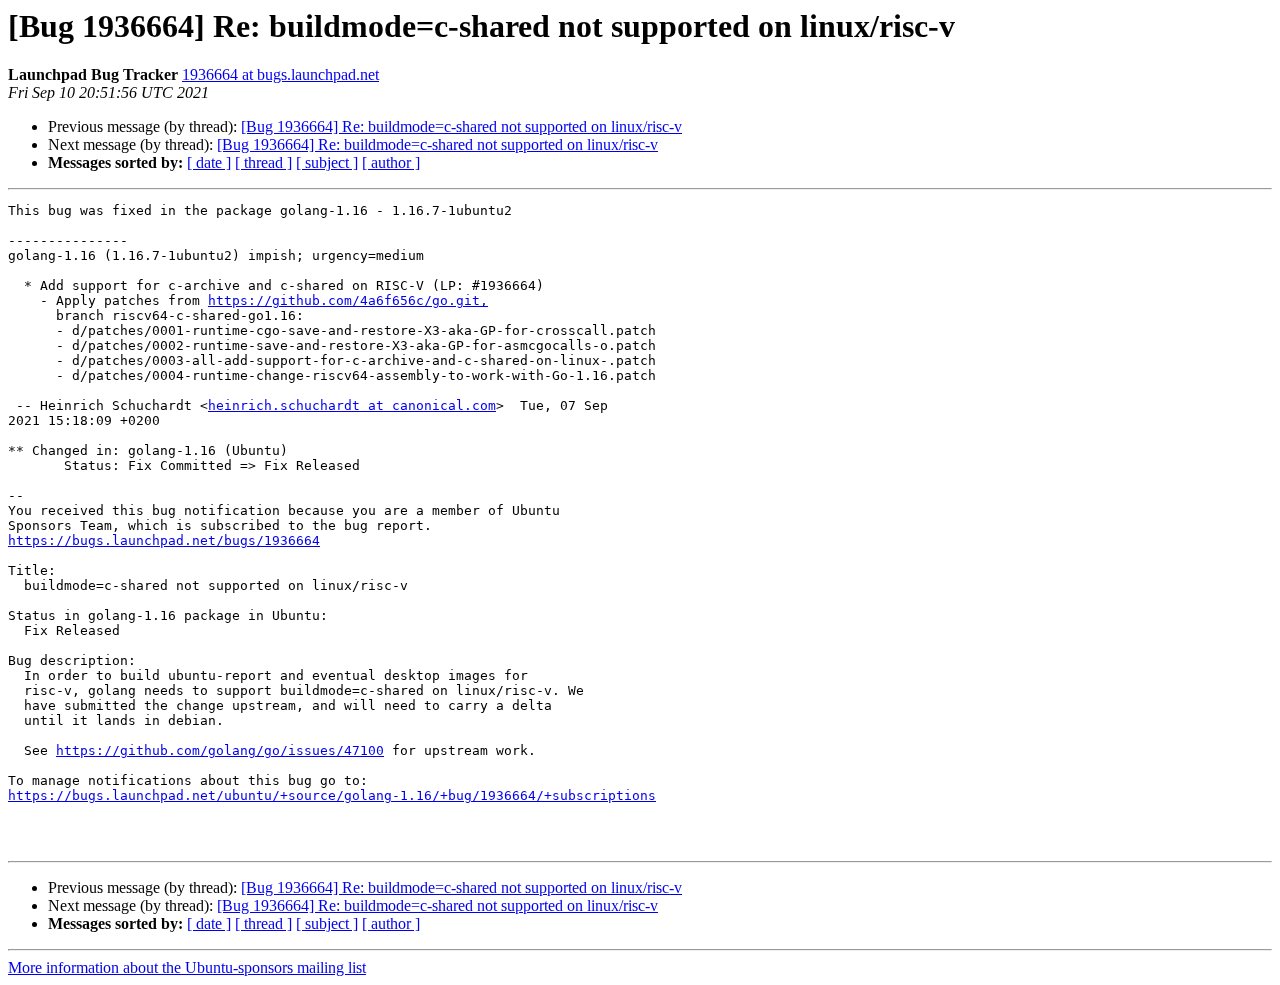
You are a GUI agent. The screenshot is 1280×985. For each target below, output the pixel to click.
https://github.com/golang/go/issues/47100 (220, 750)
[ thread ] (263, 162)
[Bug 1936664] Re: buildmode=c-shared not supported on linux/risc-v (461, 126)
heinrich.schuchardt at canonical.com (352, 405)
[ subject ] (327, 162)
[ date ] (209, 162)
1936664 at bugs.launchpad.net (280, 74)
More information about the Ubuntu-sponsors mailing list (187, 967)
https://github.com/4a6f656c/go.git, (348, 300)
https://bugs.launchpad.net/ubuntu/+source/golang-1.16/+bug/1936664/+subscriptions (332, 795)
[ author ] (391, 162)
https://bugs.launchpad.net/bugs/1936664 (164, 540)
